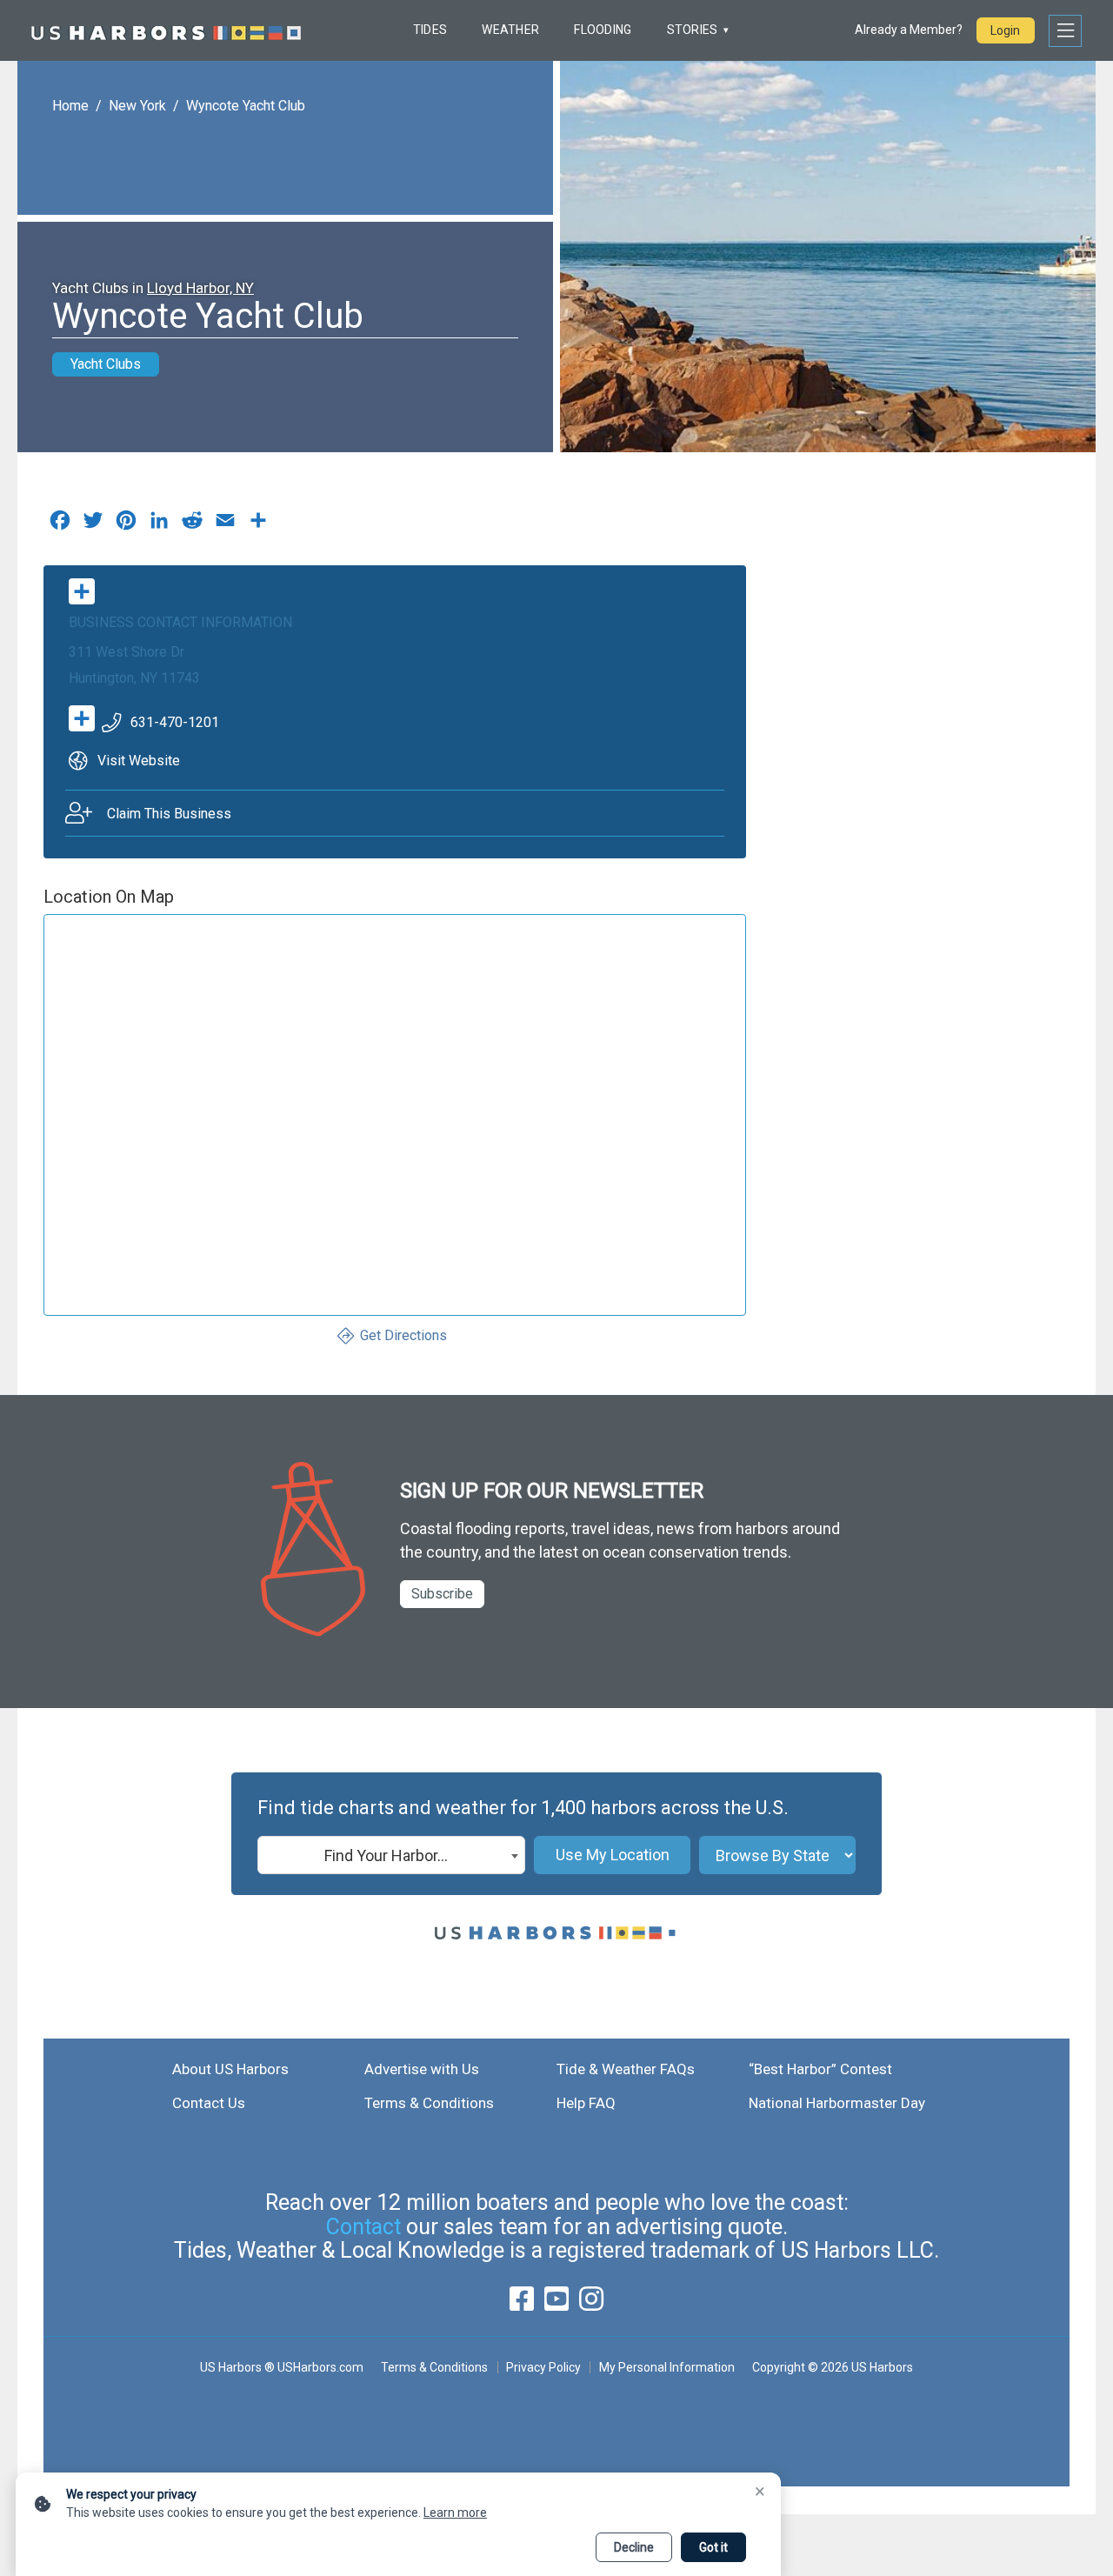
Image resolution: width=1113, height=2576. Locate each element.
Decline (634, 2547)
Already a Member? (909, 30)
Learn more (455, 2513)
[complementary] (258, 524)
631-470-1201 (175, 722)
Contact (363, 2227)
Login (1005, 30)
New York (137, 106)
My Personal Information (666, 2367)
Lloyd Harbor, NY (200, 288)
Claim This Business (169, 814)
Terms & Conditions (429, 2103)
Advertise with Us (422, 2069)
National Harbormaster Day (837, 2103)
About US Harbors (230, 2069)
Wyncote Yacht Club (246, 106)
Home (70, 106)
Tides (430, 30)
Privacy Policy (543, 2367)
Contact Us (209, 2103)
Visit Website (139, 761)
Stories (693, 30)
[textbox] (391, 1856)
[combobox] (391, 1855)
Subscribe (442, 1594)
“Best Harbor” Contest (820, 2069)
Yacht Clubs (106, 364)
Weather (510, 30)
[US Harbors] (166, 30)
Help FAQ (586, 2103)
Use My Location (613, 1855)
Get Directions (403, 1335)
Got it (713, 2547)
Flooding (603, 30)
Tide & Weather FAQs (626, 2069)
